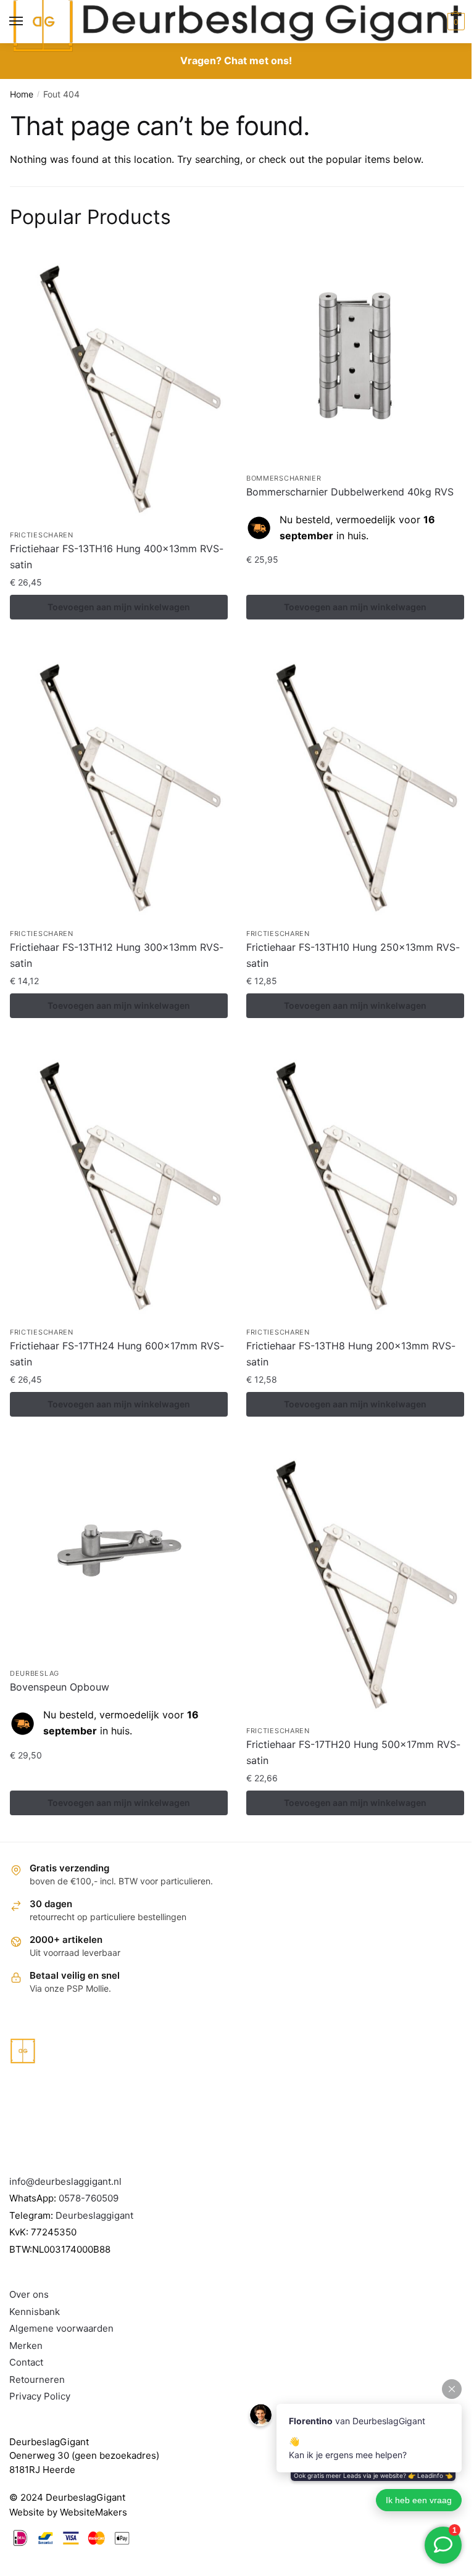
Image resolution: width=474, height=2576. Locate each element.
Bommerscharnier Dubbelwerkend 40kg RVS (350, 492)
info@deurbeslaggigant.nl (65, 2181)
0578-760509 (89, 2198)
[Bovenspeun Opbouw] (119, 1552)
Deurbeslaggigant (94, 2215)
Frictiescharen (42, 535)
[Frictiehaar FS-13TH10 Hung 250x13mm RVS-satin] (355, 784)
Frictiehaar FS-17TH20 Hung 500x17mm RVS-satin (353, 1752)
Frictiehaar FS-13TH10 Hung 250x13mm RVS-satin (353, 955)
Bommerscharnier (284, 478)
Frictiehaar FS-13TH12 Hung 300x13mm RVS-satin (117, 955)
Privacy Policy (40, 2396)
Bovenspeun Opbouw (60, 1687)
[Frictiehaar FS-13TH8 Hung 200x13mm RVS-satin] (355, 1182)
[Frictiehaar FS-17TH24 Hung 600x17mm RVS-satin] (119, 1182)
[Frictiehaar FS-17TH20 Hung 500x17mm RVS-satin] (355, 1580)
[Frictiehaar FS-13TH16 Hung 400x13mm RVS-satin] (119, 385)
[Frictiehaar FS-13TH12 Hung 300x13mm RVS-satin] (119, 784)
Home (22, 94)
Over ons (29, 2294)
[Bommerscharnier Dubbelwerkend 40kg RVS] (355, 357)
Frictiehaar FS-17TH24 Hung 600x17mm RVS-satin (117, 1354)
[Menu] (28, 22)
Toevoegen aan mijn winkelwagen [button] (119, 607)
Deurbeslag (35, 1673)
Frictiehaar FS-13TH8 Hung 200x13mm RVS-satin (351, 1354)
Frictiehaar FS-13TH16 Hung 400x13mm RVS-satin (117, 557)
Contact (26, 2362)
